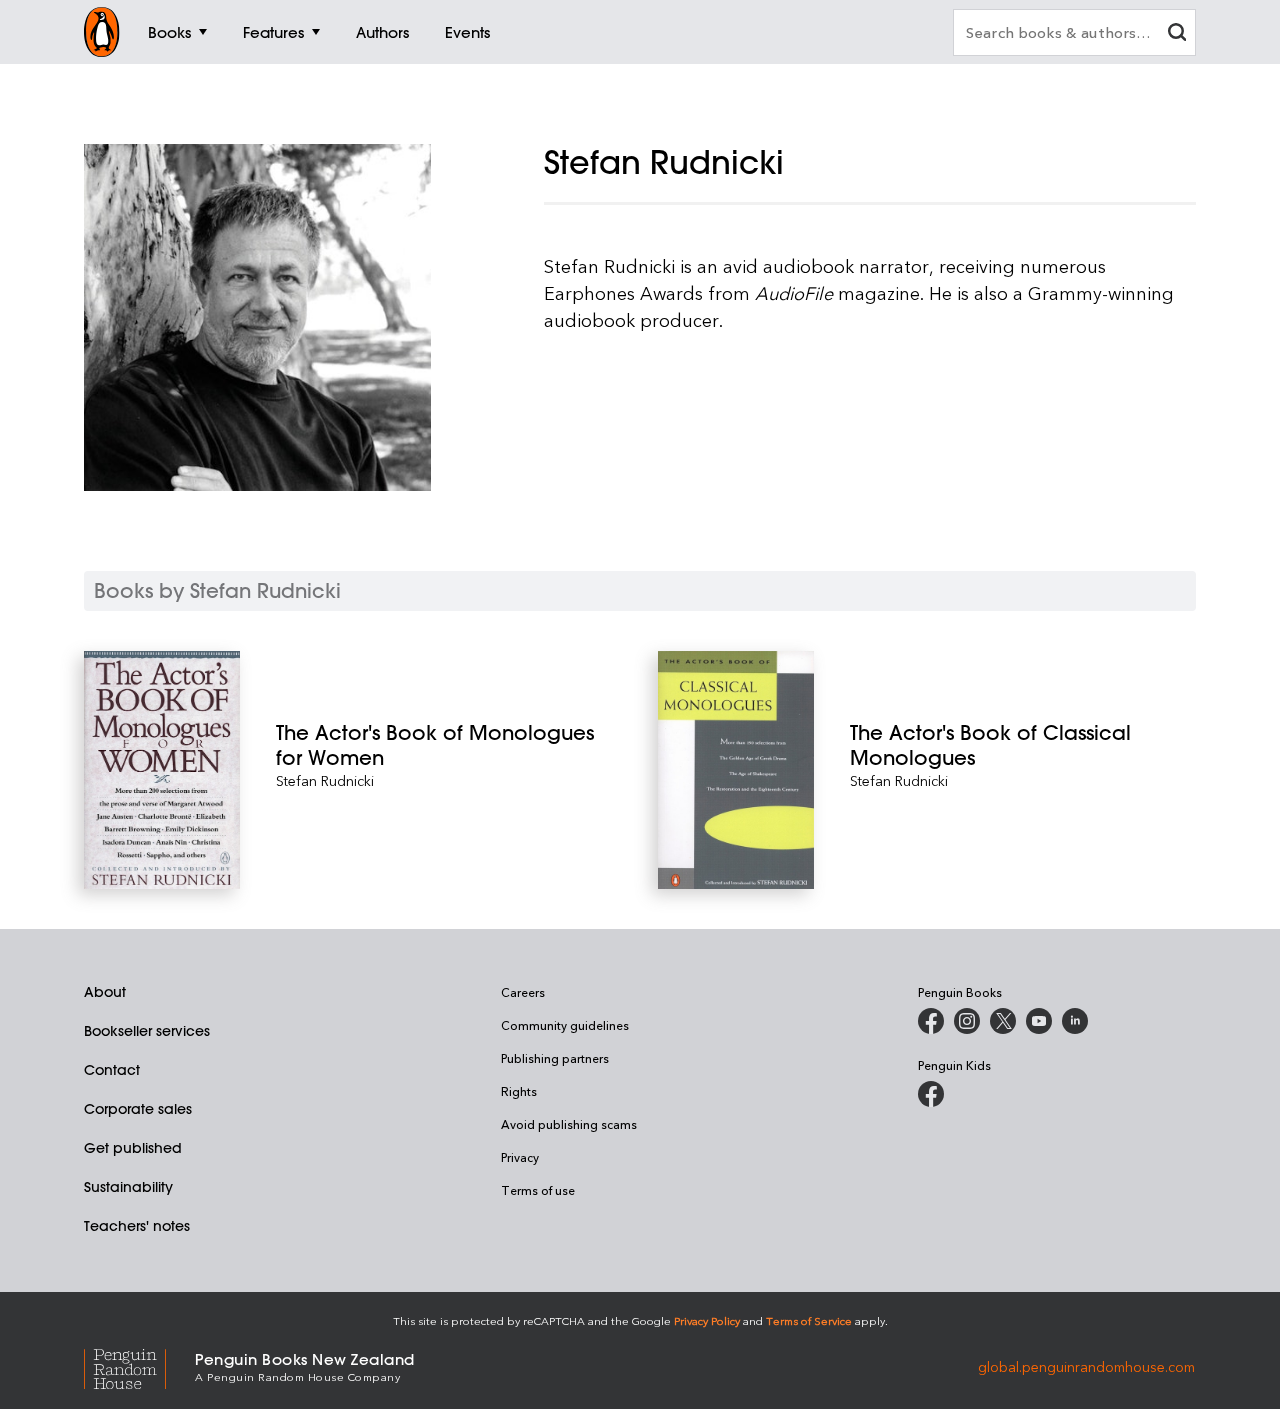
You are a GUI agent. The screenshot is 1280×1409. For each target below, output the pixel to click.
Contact (112, 1070)
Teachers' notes (137, 1226)
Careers (523, 992)
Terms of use (538, 1190)
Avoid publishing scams (569, 1124)
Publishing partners (555, 1058)
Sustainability (128, 1187)
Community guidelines (565, 1025)
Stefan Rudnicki (325, 780)
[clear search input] (1177, 34)
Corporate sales (138, 1109)
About (105, 992)
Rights (519, 1091)
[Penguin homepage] (102, 32)
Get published (133, 1148)
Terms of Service (809, 1320)
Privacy (520, 1157)
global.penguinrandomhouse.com (1086, 1365)
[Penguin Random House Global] (139, 1366)
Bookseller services (147, 1031)
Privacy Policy (707, 1320)
